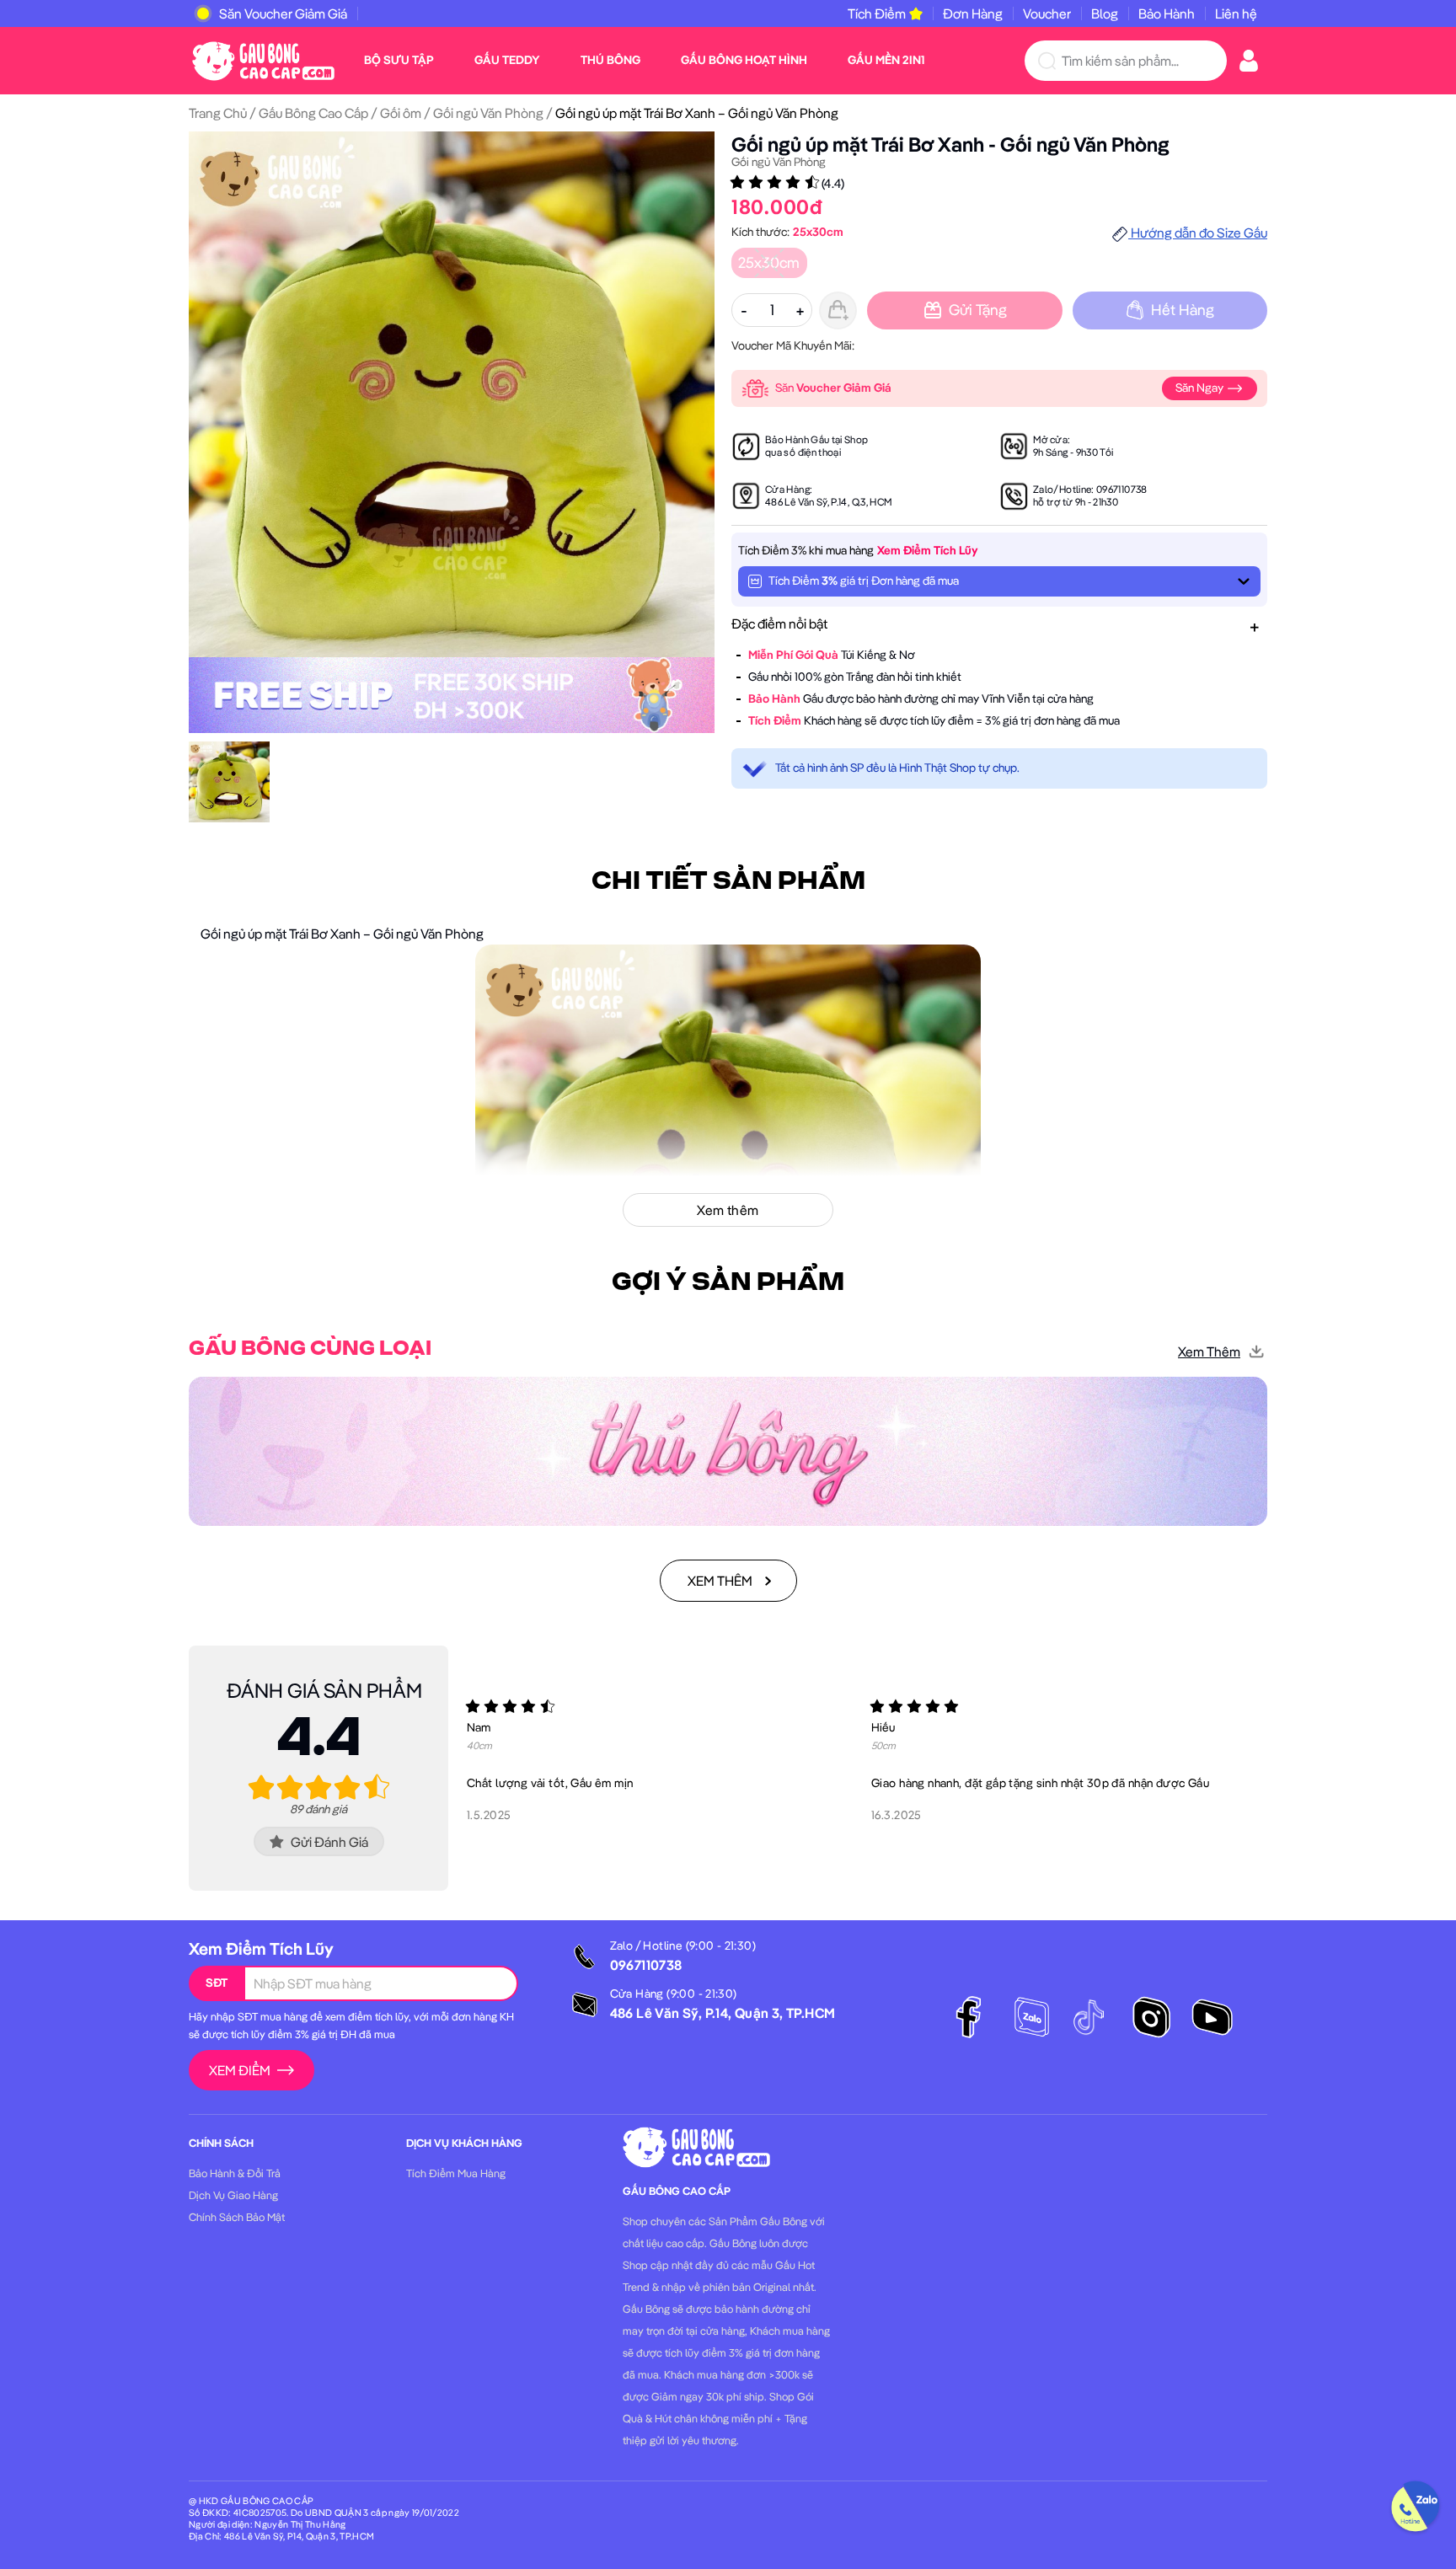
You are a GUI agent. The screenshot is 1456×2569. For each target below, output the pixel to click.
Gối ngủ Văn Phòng (488, 113)
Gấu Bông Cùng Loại (310, 1349)
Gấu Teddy (507, 60)
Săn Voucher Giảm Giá (283, 13)
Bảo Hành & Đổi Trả (235, 2173)
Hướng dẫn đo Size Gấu (1198, 233)
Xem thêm (1209, 1351)
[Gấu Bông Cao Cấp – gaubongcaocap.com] (263, 59)
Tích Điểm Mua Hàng (456, 2173)
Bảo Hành (1167, 13)
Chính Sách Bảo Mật (237, 2217)
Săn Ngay (1201, 388)
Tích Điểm (877, 13)
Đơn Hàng (973, 13)
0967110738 (1122, 489)
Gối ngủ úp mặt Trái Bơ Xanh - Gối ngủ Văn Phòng (950, 144)
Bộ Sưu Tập (399, 60)
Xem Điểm (240, 2070)
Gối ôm (401, 113)
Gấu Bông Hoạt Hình (744, 60)
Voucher (1047, 13)
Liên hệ (1236, 13)
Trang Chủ (218, 113)
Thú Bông (610, 60)
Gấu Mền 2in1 (886, 60)
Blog (1105, 13)
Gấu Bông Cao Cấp (313, 113)
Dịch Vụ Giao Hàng (233, 2195)
